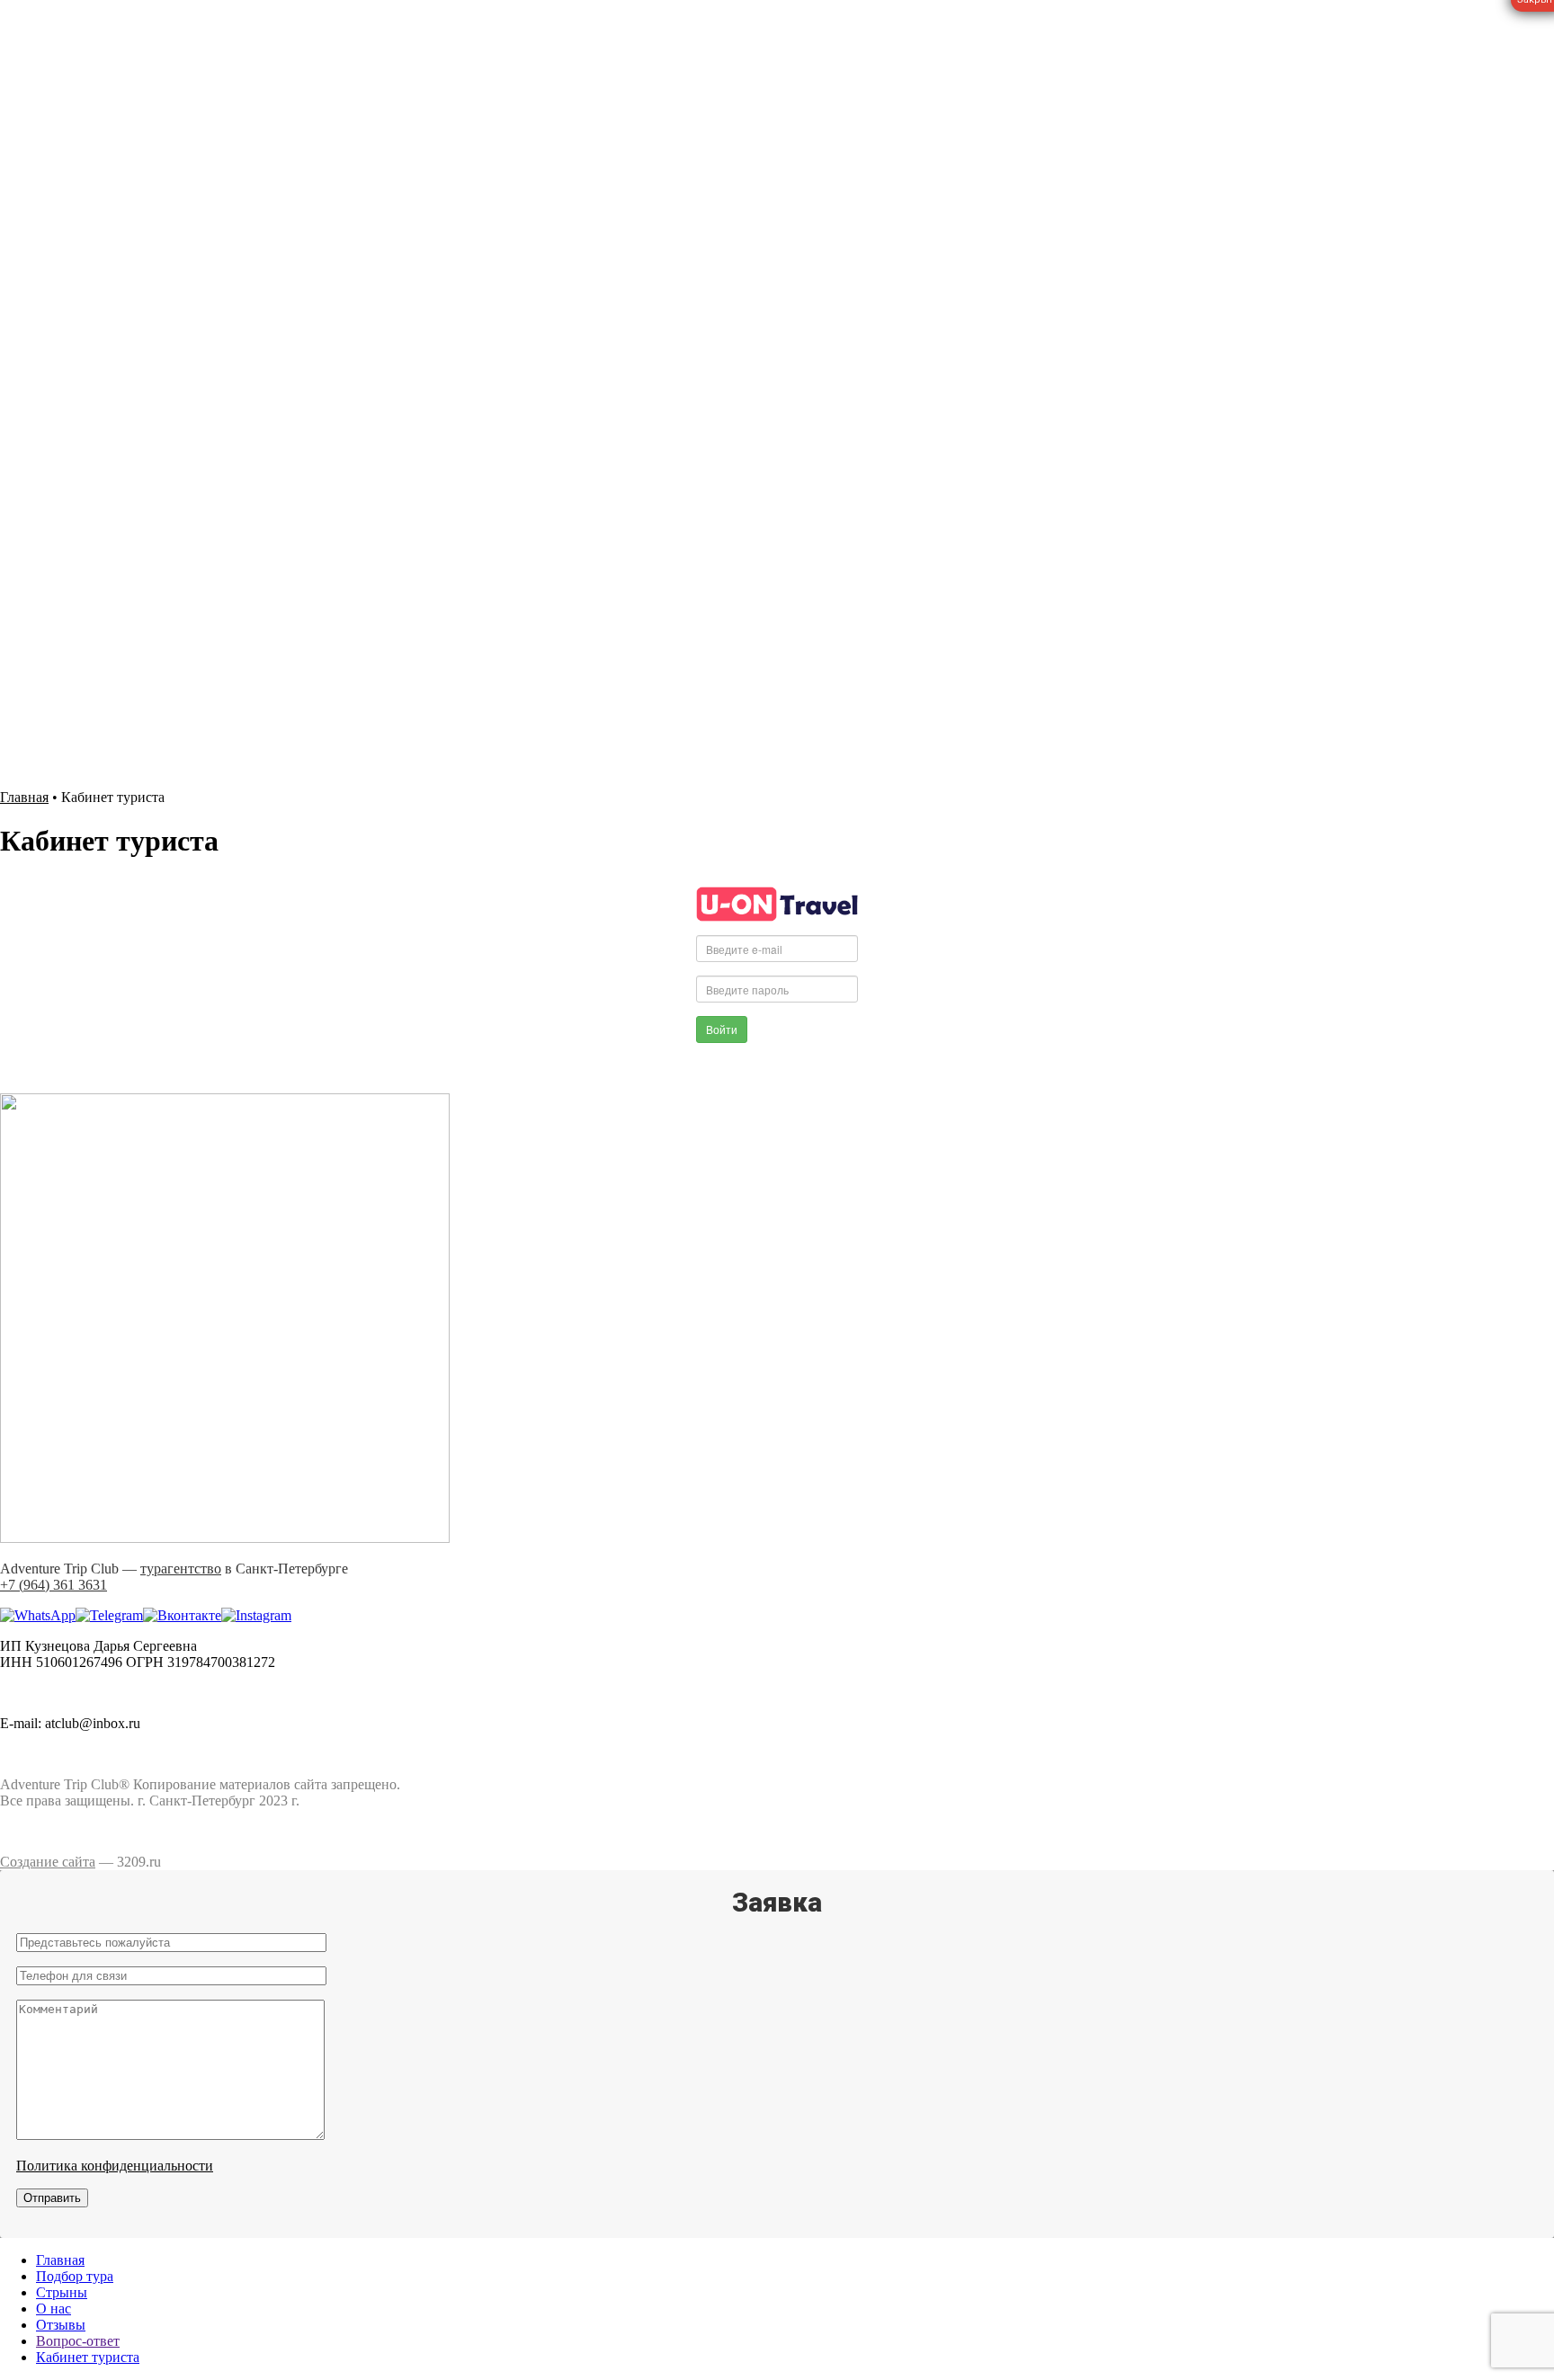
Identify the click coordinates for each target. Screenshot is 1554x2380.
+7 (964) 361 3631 (54, 596)
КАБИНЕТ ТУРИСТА (69, 752)
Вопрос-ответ (78, 691)
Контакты (66, 707)
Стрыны (62, 2292)
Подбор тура (75, 626)
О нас (54, 659)
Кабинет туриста (88, 2357)
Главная (24, 797)
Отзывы (61, 675)
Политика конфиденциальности (115, 2166)
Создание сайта (48, 1862)
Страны (60, 642)
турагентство (181, 1569)
